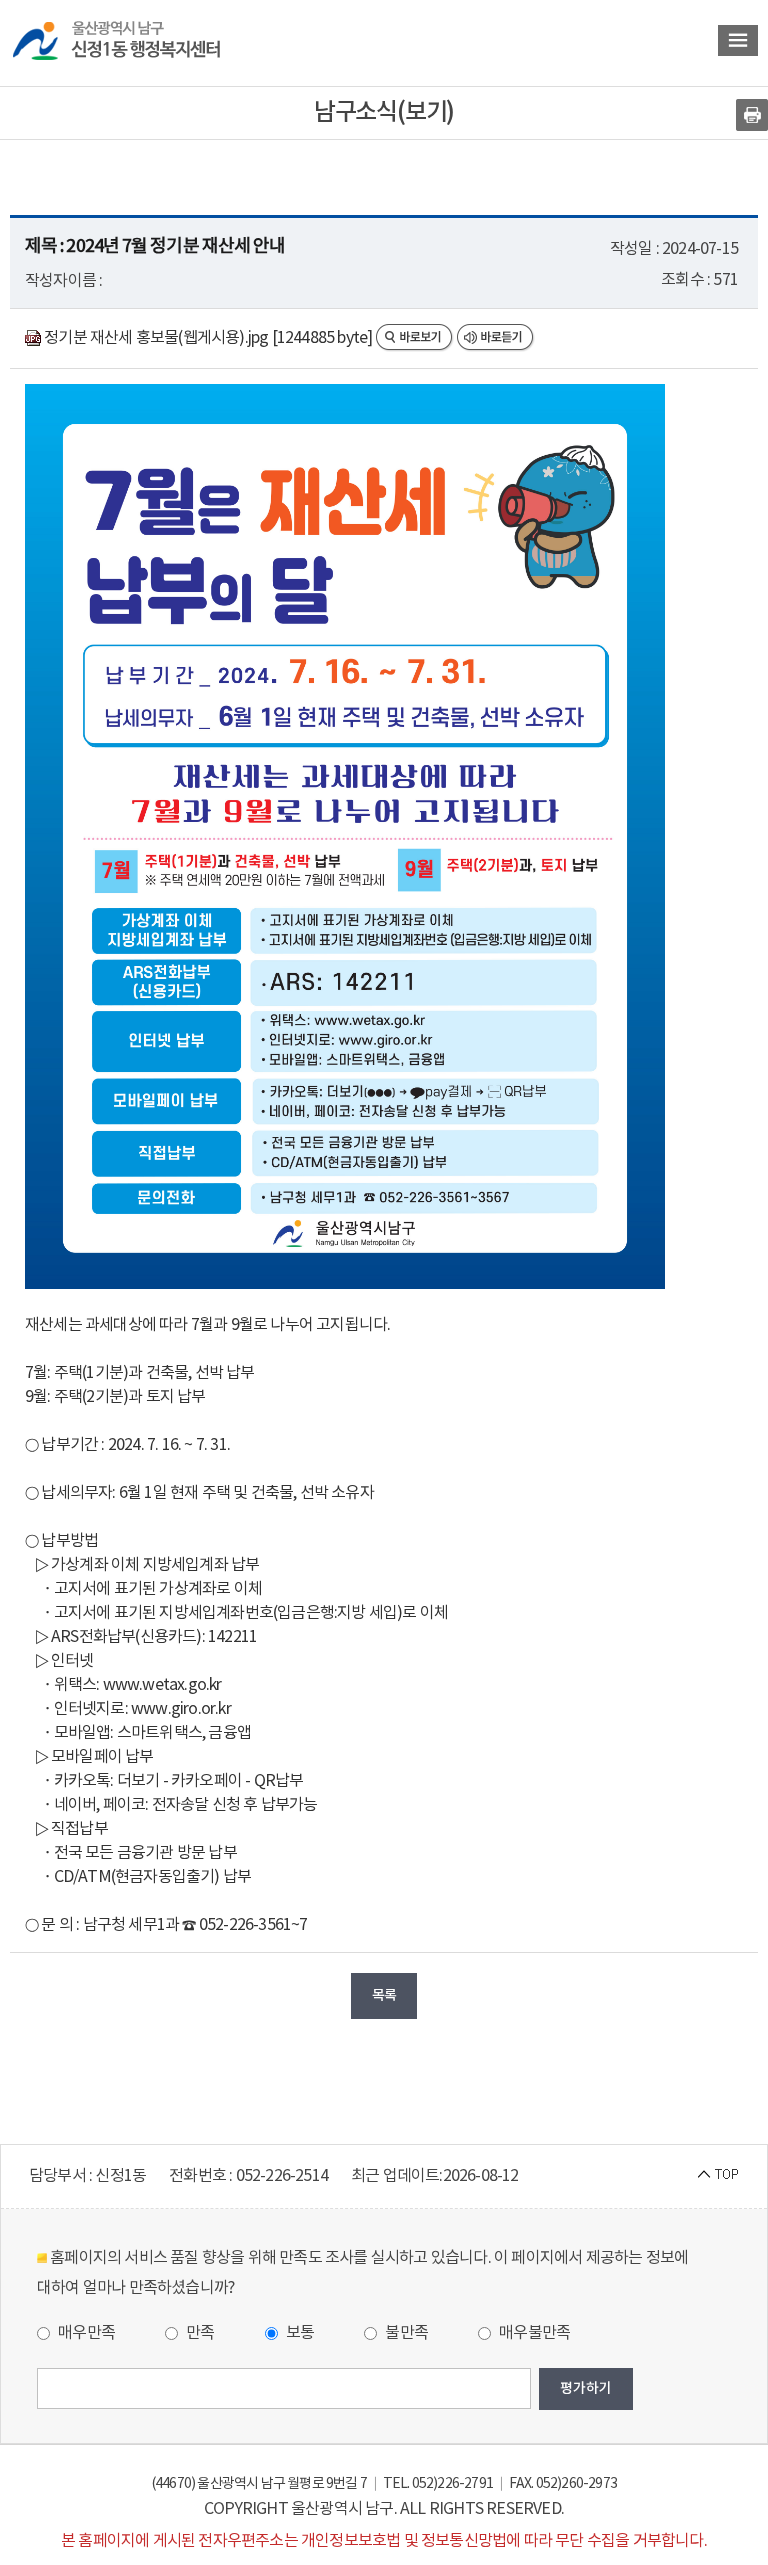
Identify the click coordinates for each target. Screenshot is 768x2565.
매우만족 (85, 2333)
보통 (299, 2333)
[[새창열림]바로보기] (416, 338)
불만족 (405, 2333)
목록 (384, 1995)
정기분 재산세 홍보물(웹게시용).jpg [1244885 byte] (208, 338)
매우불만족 (533, 2333)
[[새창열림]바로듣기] (496, 338)
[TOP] (718, 2173)
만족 (199, 2333)
